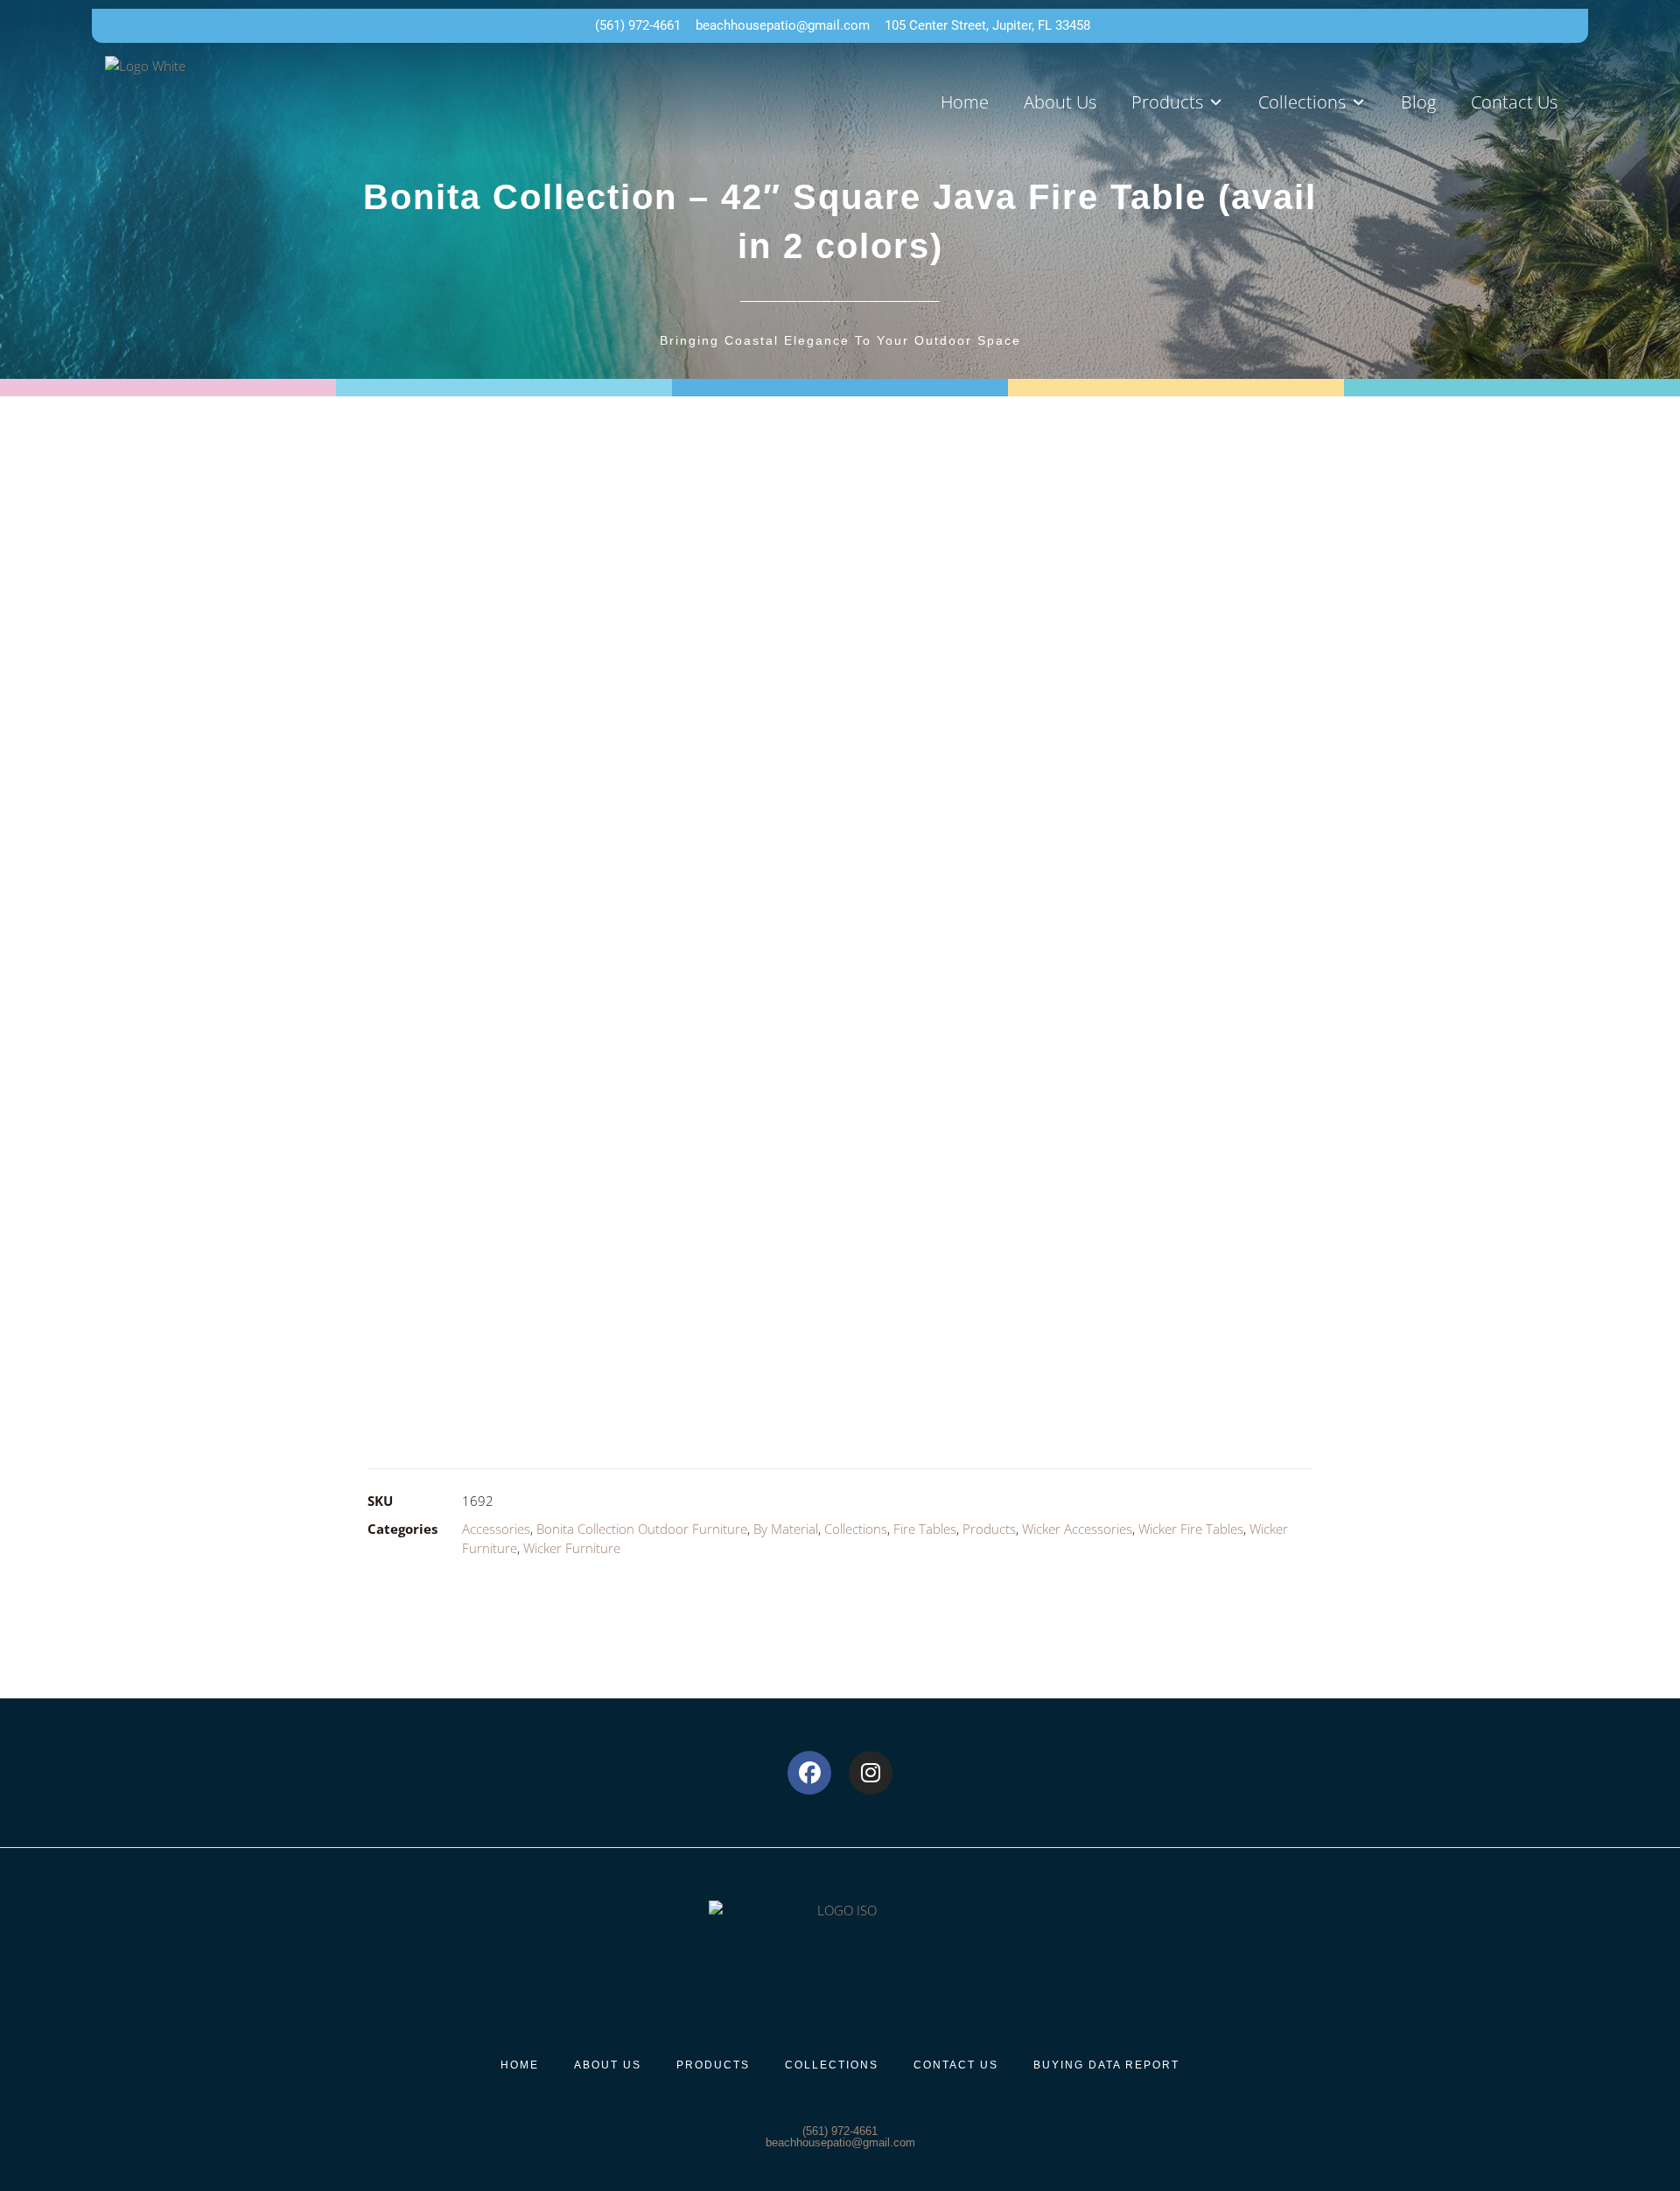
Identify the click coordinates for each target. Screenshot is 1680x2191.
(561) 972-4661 (840, 2131)
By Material (786, 1529)
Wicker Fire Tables (1191, 1529)
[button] (1177, 102)
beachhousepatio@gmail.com (840, 2142)
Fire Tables (925, 1529)
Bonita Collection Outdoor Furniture (642, 1529)
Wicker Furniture (572, 1548)
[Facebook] (809, 1773)
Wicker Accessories (1077, 1529)
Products (989, 1529)
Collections (856, 1529)
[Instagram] (871, 1773)
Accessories (496, 1529)
